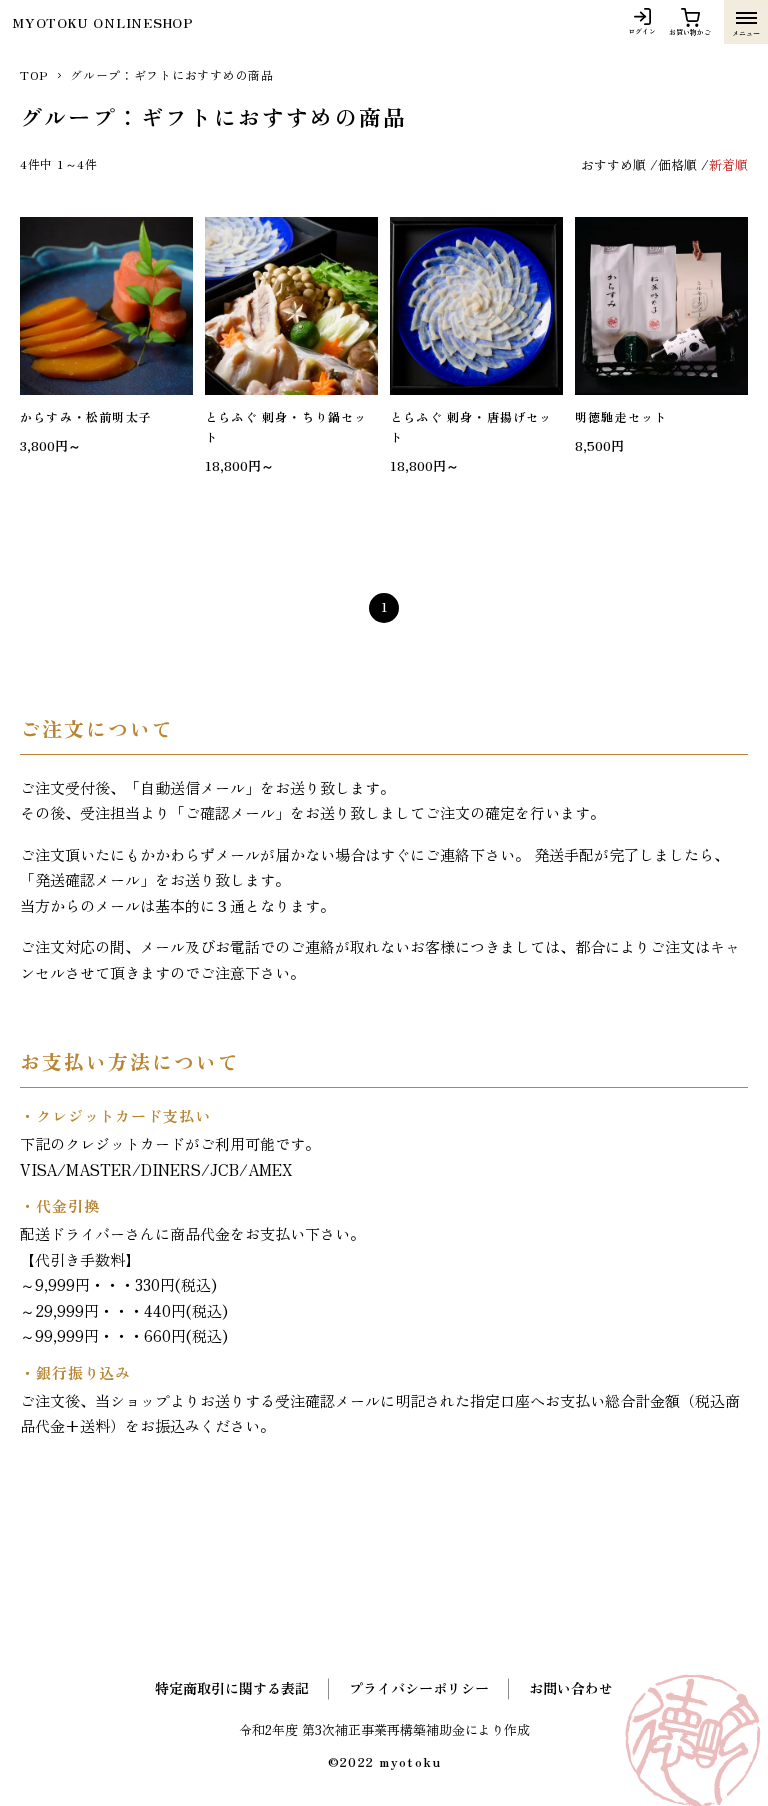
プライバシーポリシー (419, 1688)
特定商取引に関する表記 (232, 1688)
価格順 (677, 164)
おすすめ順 (613, 164)
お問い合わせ (571, 1688)
